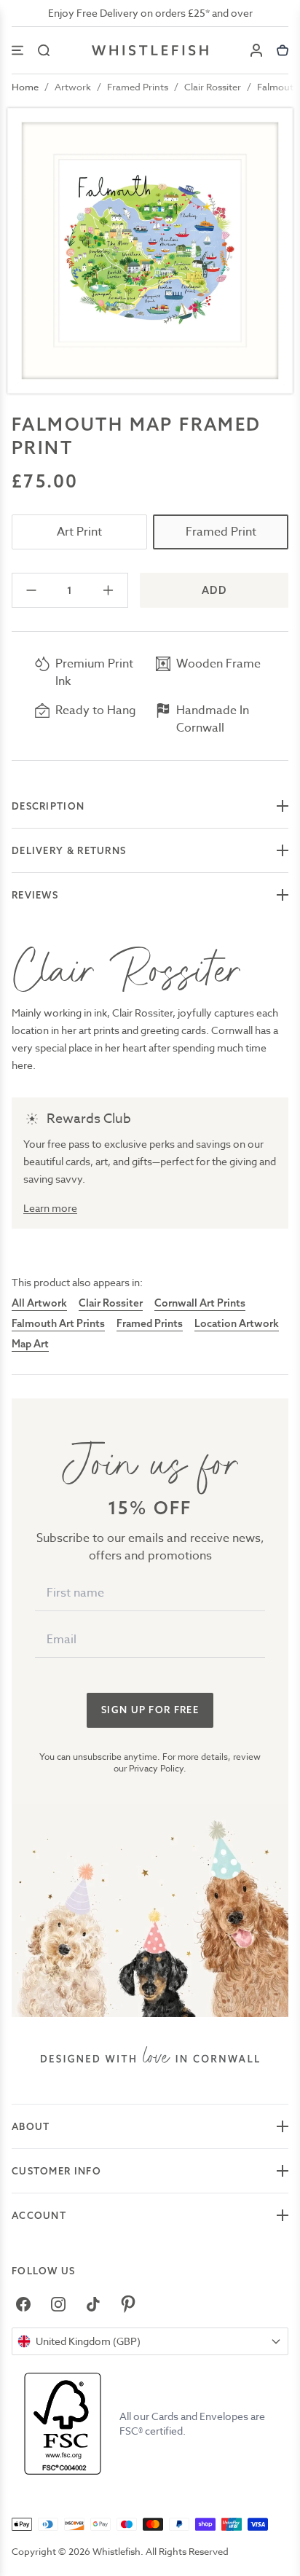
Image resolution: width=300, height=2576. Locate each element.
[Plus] (108, 590)
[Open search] (44, 50)
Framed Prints (138, 87)
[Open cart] (283, 50)
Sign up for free (150, 1710)
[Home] (150, 50)
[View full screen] (150, 251)
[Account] (256, 50)
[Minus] (32, 590)
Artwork (73, 87)
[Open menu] (17, 50)
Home (25, 87)
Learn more (50, 1208)
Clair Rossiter (213, 87)
